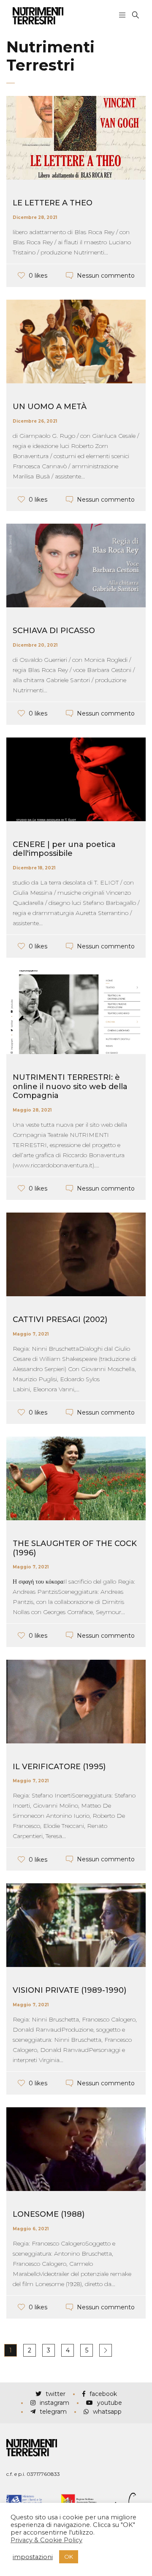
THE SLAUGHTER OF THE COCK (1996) (75, 1548)
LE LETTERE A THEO (53, 203)
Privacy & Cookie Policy (46, 2540)
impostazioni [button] (33, 2557)
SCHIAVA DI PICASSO (54, 631)
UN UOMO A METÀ (50, 407)
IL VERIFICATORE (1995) (59, 1767)
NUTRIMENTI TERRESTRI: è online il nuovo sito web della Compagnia (70, 1086)
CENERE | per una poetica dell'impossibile (64, 849)
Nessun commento (106, 276)
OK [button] (69, 2557)
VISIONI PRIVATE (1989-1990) (69, 1990)
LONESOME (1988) (49, 2214)
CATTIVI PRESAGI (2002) (60, 1319)
